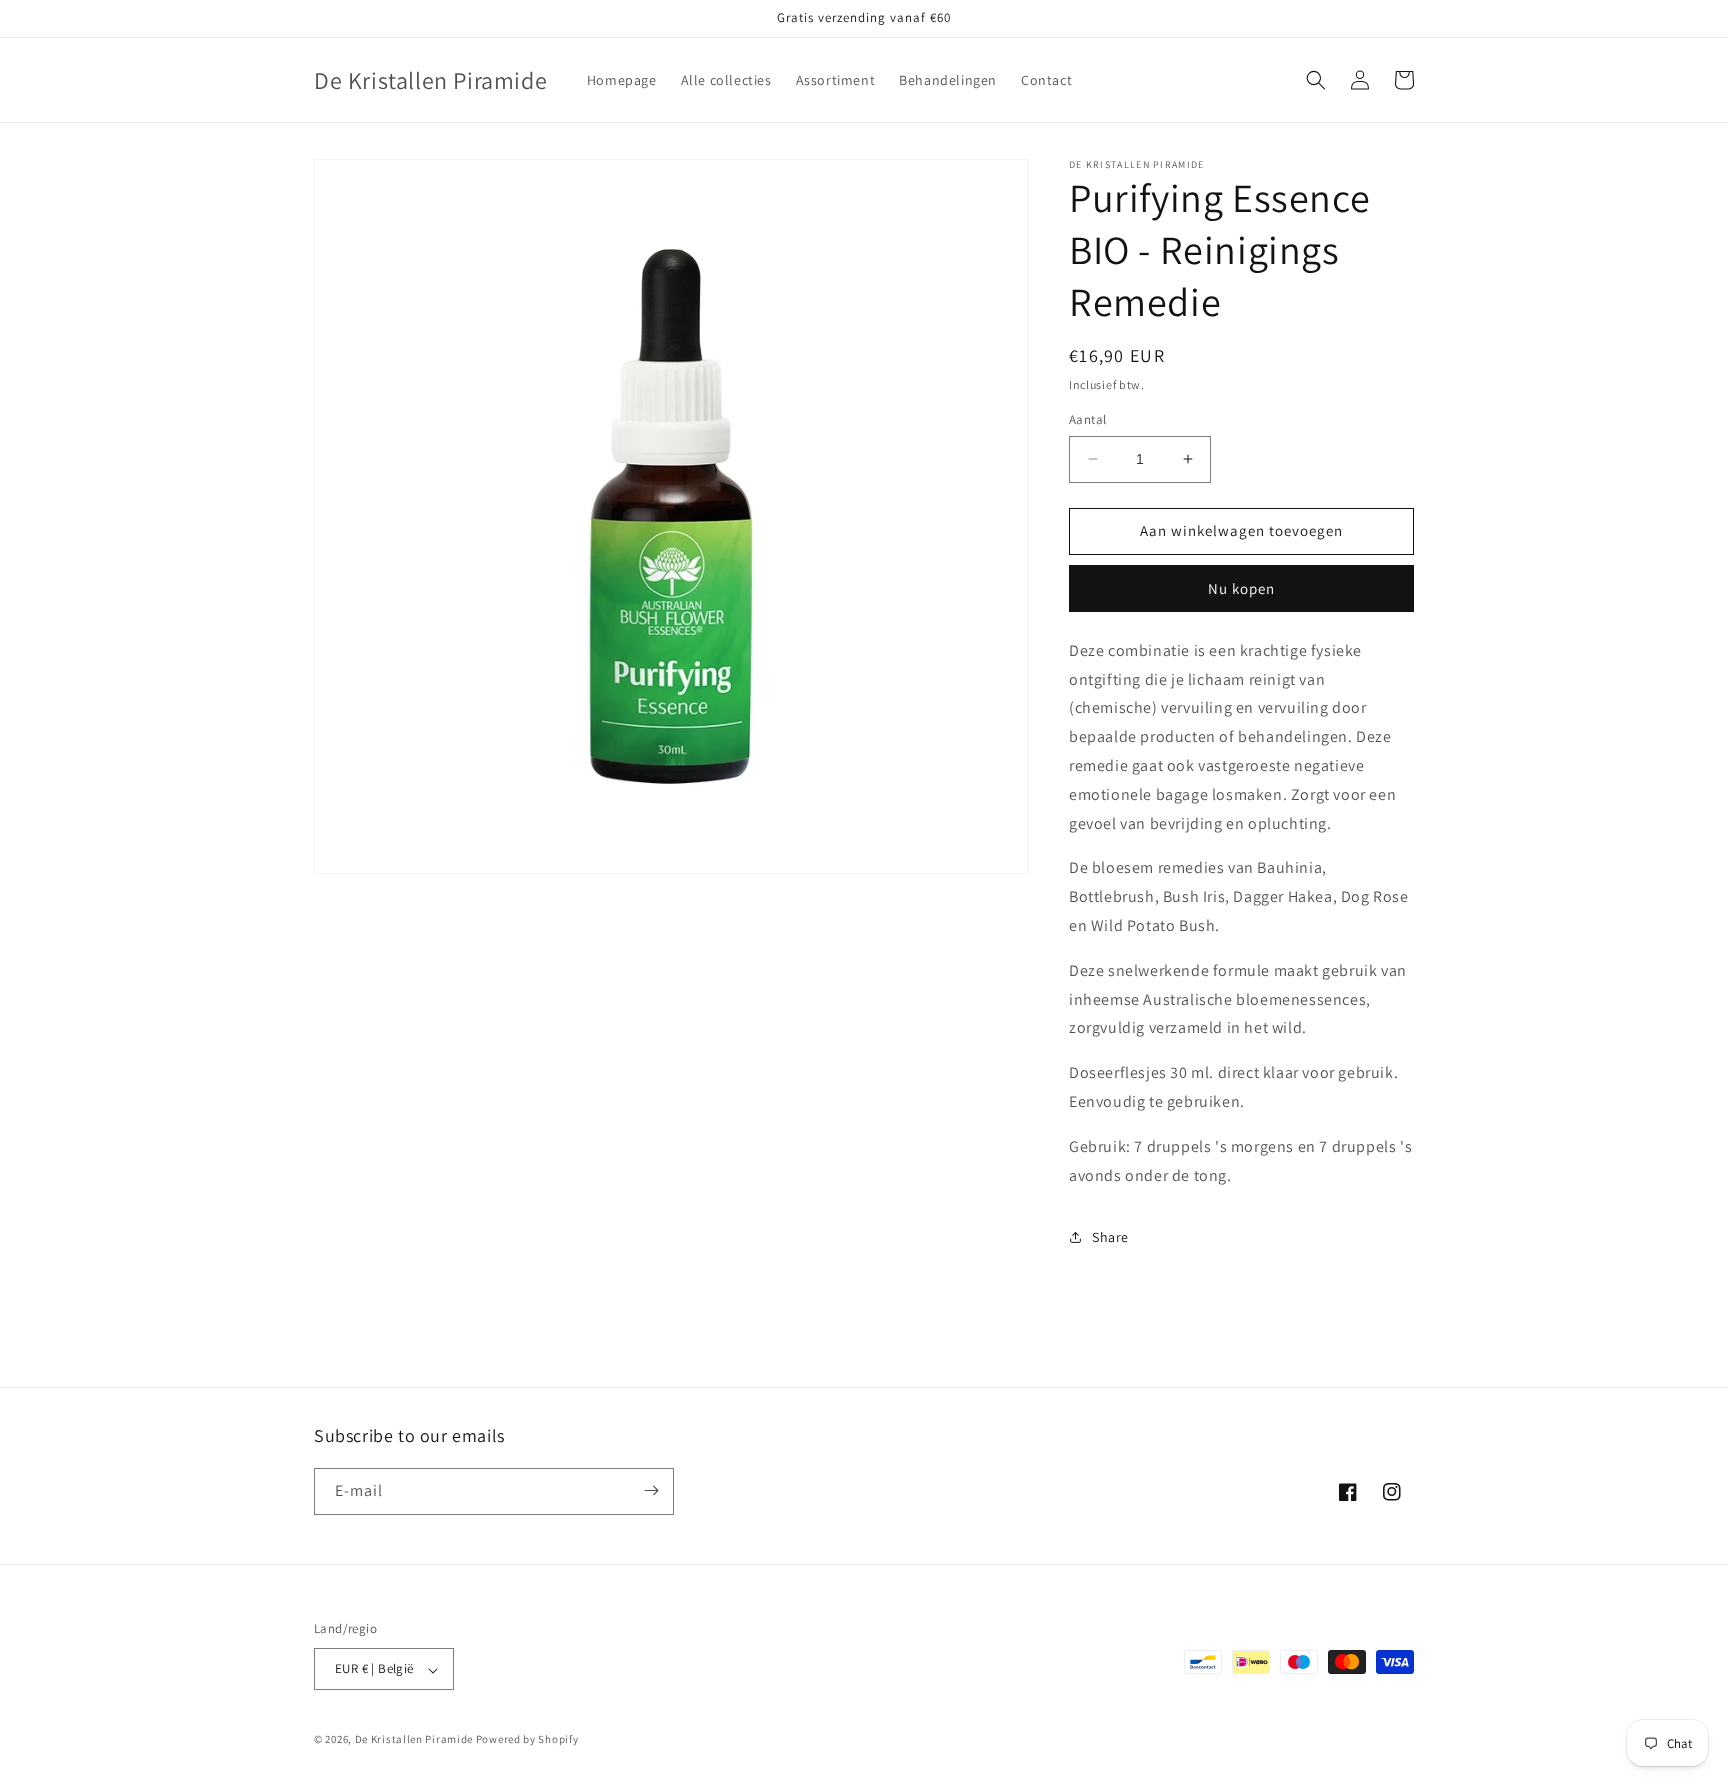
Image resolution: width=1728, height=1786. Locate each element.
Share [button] (1110, 1237)
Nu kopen (1241, 588)
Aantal (1087, 419)
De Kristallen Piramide (414, 1740)
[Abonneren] (651, 1490)
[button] (1316, 80)
